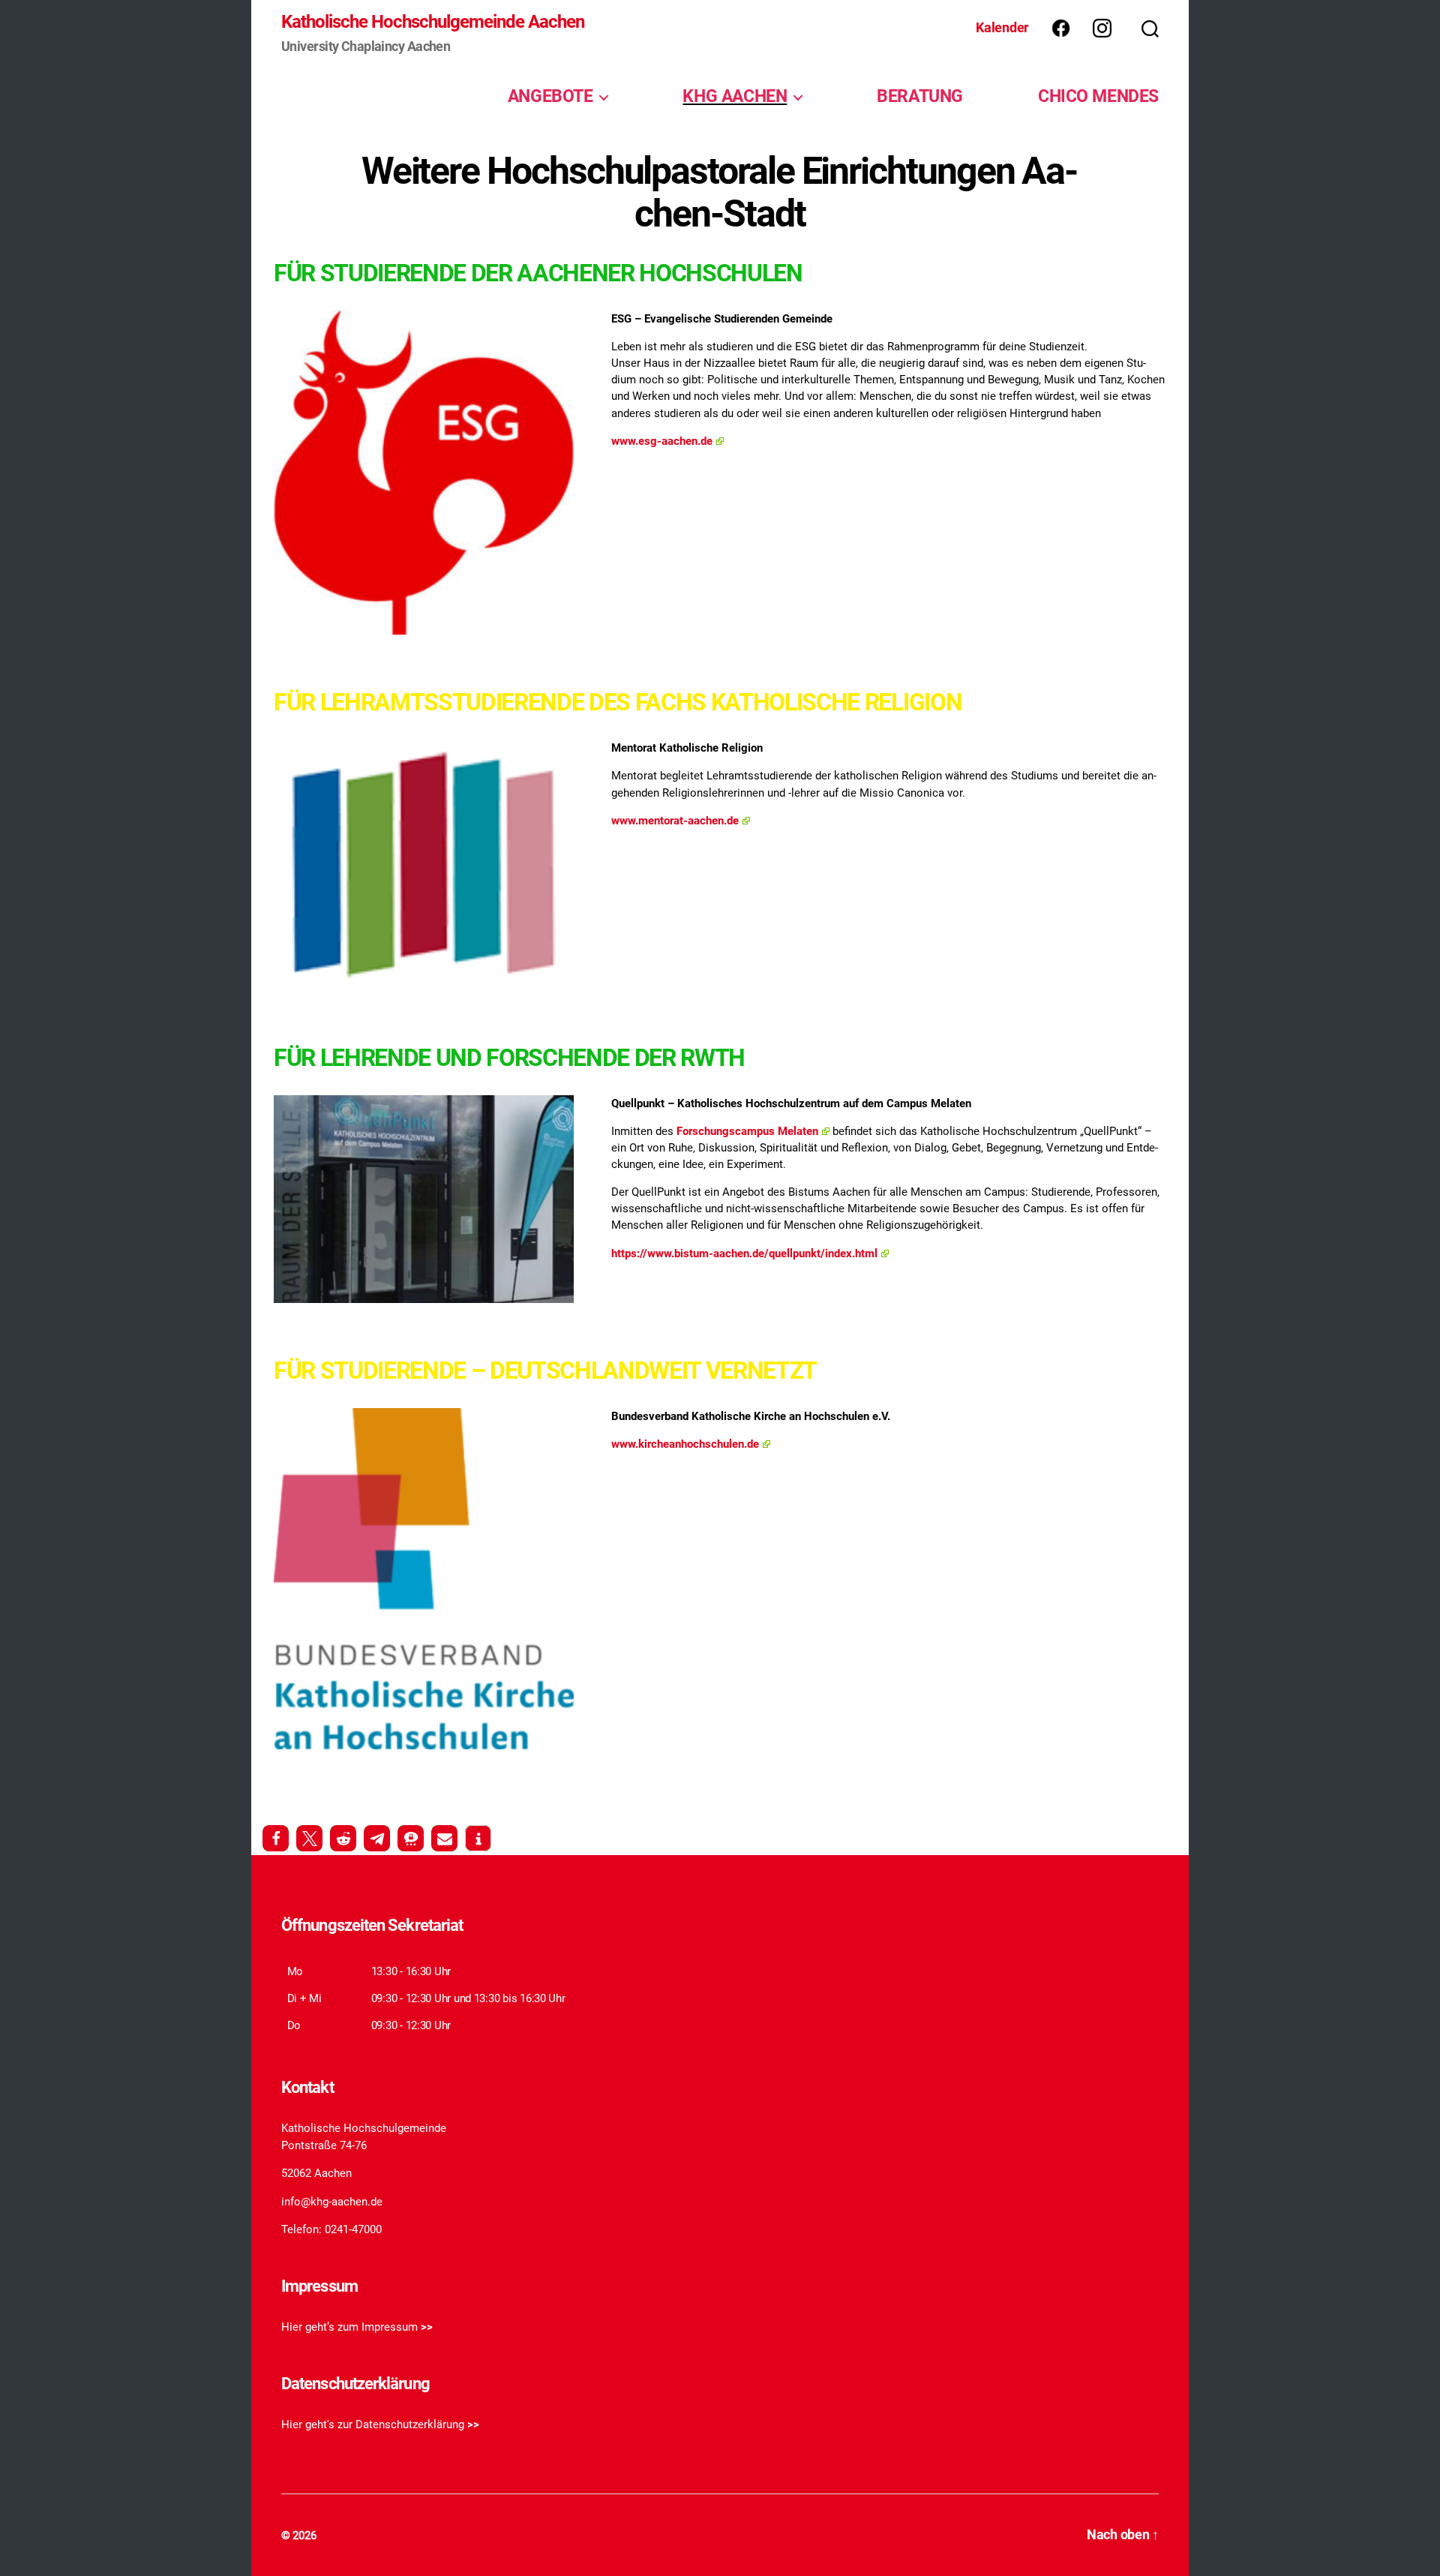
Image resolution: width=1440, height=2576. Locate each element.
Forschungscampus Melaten (747, 1131)
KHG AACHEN (735, 96)
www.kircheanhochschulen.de (685, 1444)
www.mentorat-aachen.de (675, 821)
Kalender (1002, 27)
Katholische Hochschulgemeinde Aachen (433, 22)
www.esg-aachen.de (662, 441)
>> (427, 2327)
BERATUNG (920, 96)
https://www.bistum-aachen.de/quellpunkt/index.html (744, 1253)
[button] (276, 1838)
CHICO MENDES (1098, 96)
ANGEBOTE (550, 96)
